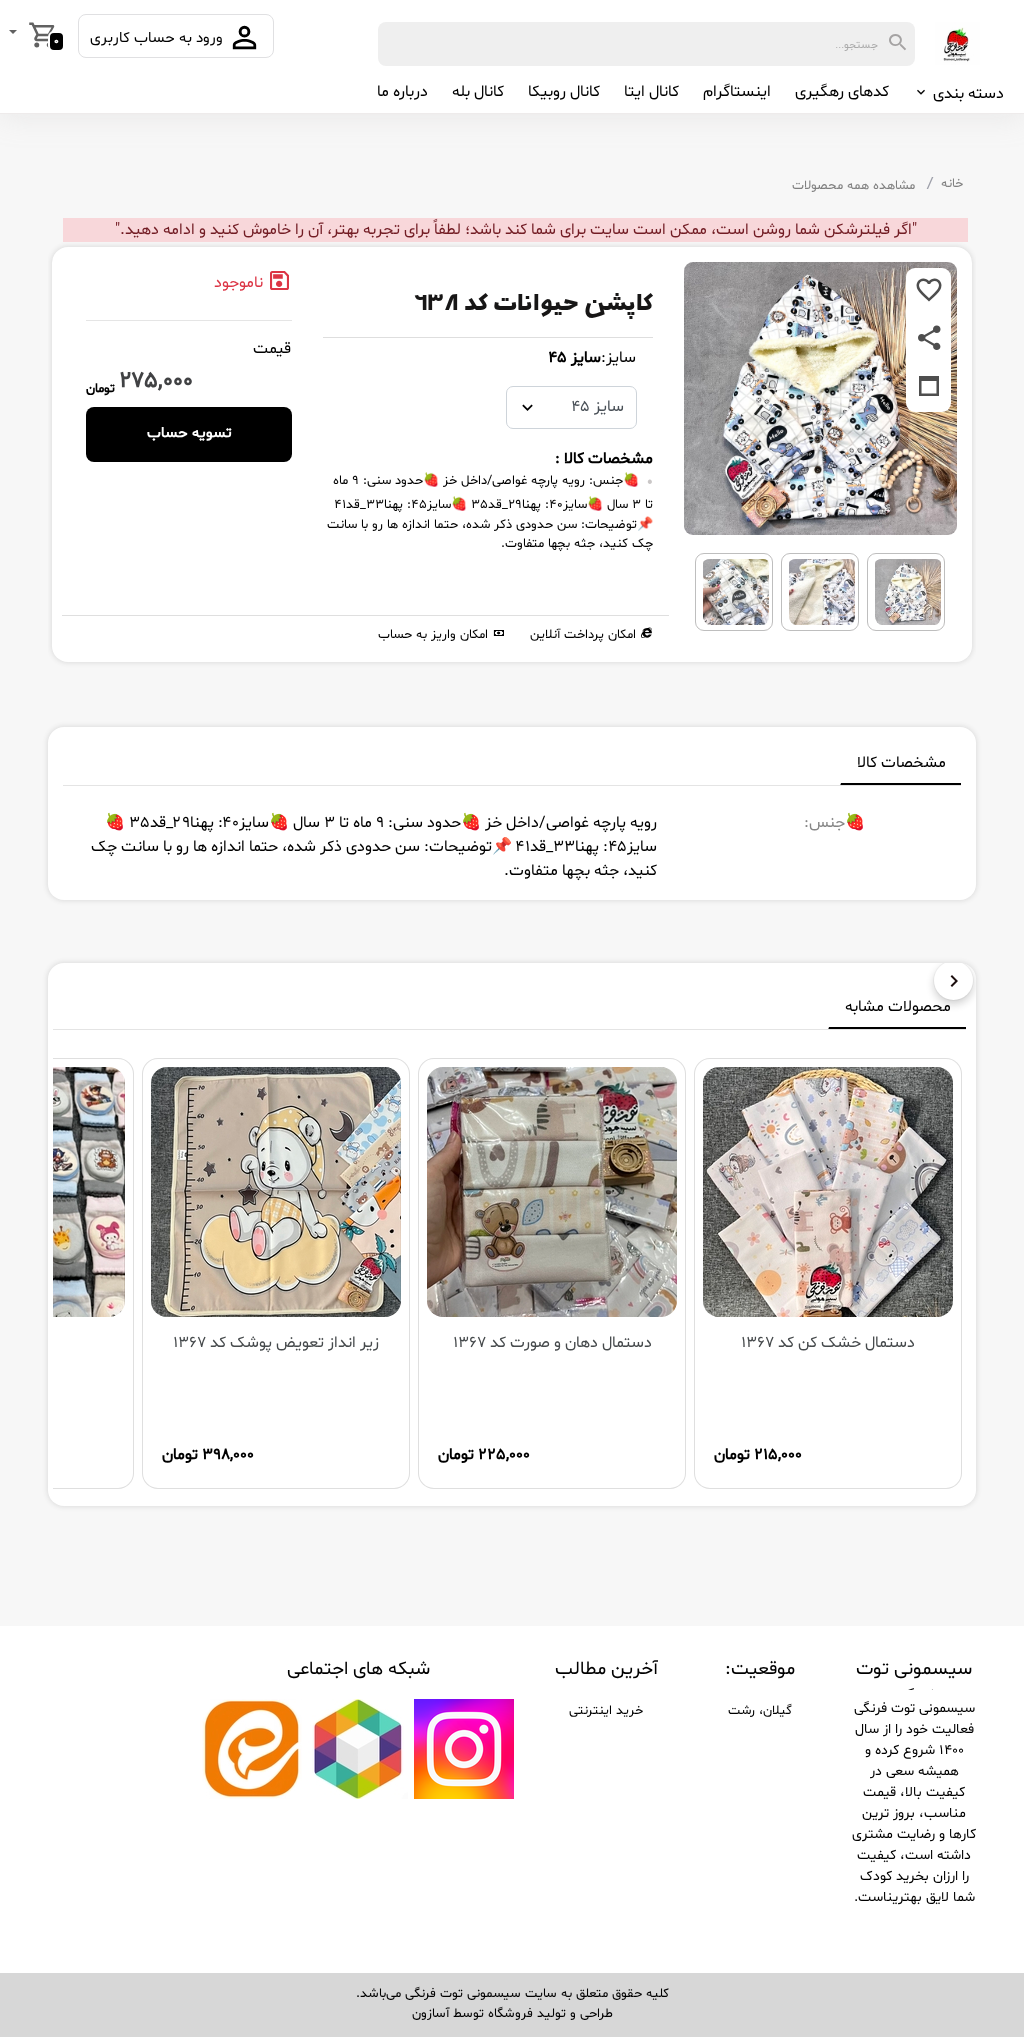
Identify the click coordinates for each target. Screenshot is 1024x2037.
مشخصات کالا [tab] (901, 763)
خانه (952, 184)
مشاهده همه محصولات (853, 186)
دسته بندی (966, 94)
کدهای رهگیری (842, 92)
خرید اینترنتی (606, 1711)
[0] (15, 34)
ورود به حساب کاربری (158, 38)
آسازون (430, 2014)
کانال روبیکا (564, 92)
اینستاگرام (737, 92)
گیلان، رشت (760, 1711)
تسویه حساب (189, 433)
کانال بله (478, 92)
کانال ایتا (651, 92)
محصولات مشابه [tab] (898, 1007)
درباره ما (402, 92)
